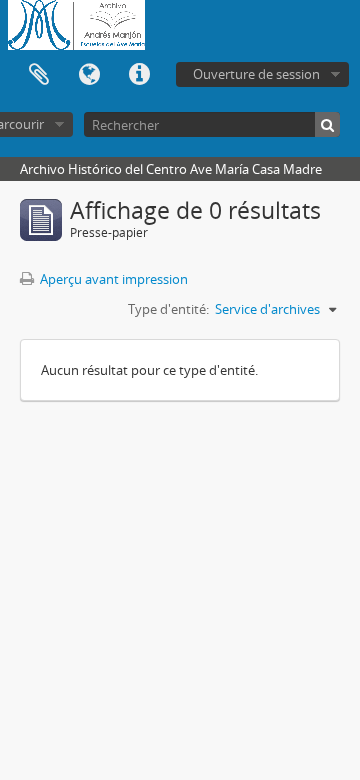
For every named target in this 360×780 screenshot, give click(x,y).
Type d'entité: (168, 309)
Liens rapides (139, 75)
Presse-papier (39, 75)
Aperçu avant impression (112, 279)
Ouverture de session (256, 74)
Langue (89, 75)
